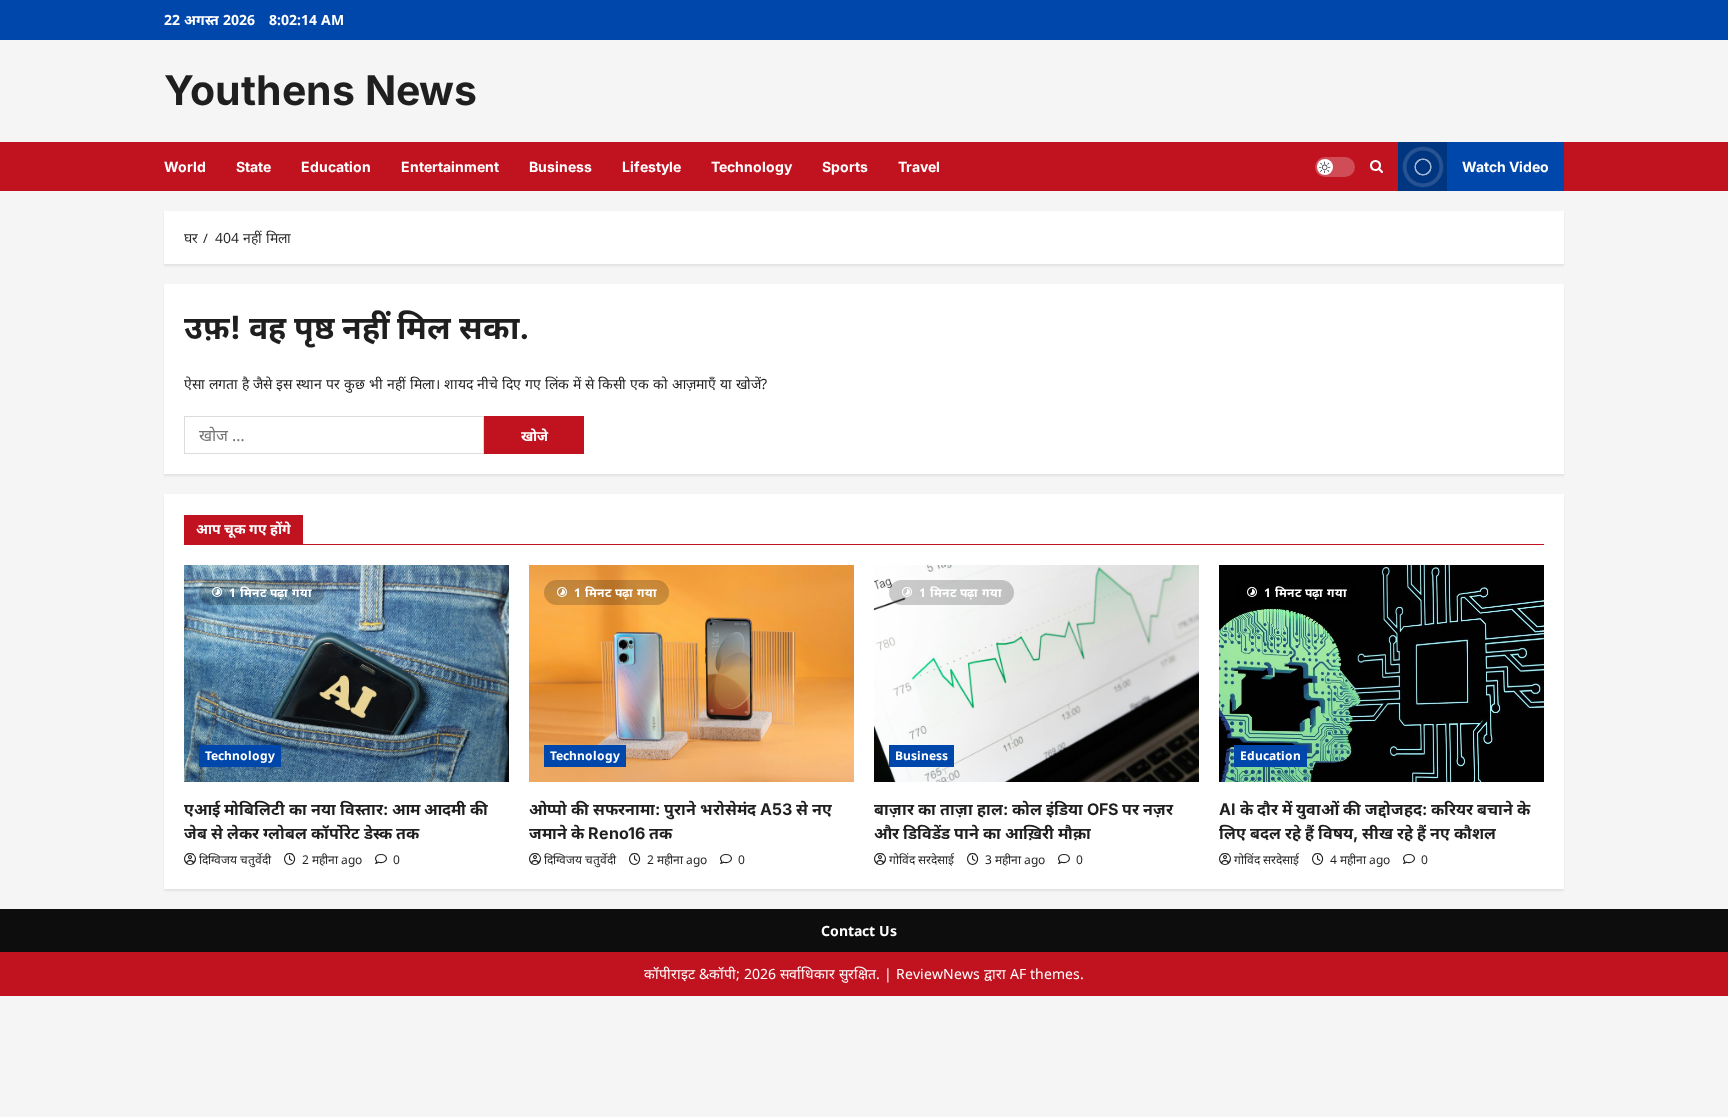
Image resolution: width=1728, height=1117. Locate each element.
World (185, 166)
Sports (845, 166)
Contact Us (859, 930)
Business (560, 166)
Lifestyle (651, 166)
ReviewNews (938, 973)
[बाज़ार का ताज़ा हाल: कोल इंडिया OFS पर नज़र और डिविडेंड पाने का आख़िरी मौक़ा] (1036, 673)
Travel (919, 166)
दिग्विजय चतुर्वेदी (235, 859)
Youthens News (320, 90)
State (253, 166)
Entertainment (450, 166)
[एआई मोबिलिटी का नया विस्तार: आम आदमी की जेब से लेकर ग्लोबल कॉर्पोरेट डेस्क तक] (346, 673)
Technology (751, 166)
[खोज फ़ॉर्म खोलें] (1376, 166)
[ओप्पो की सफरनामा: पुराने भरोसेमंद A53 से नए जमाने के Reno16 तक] (691, 673)
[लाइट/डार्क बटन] (1335, 166)
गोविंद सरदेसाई (921, 859)
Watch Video (1505, 165)
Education (336, 166)
